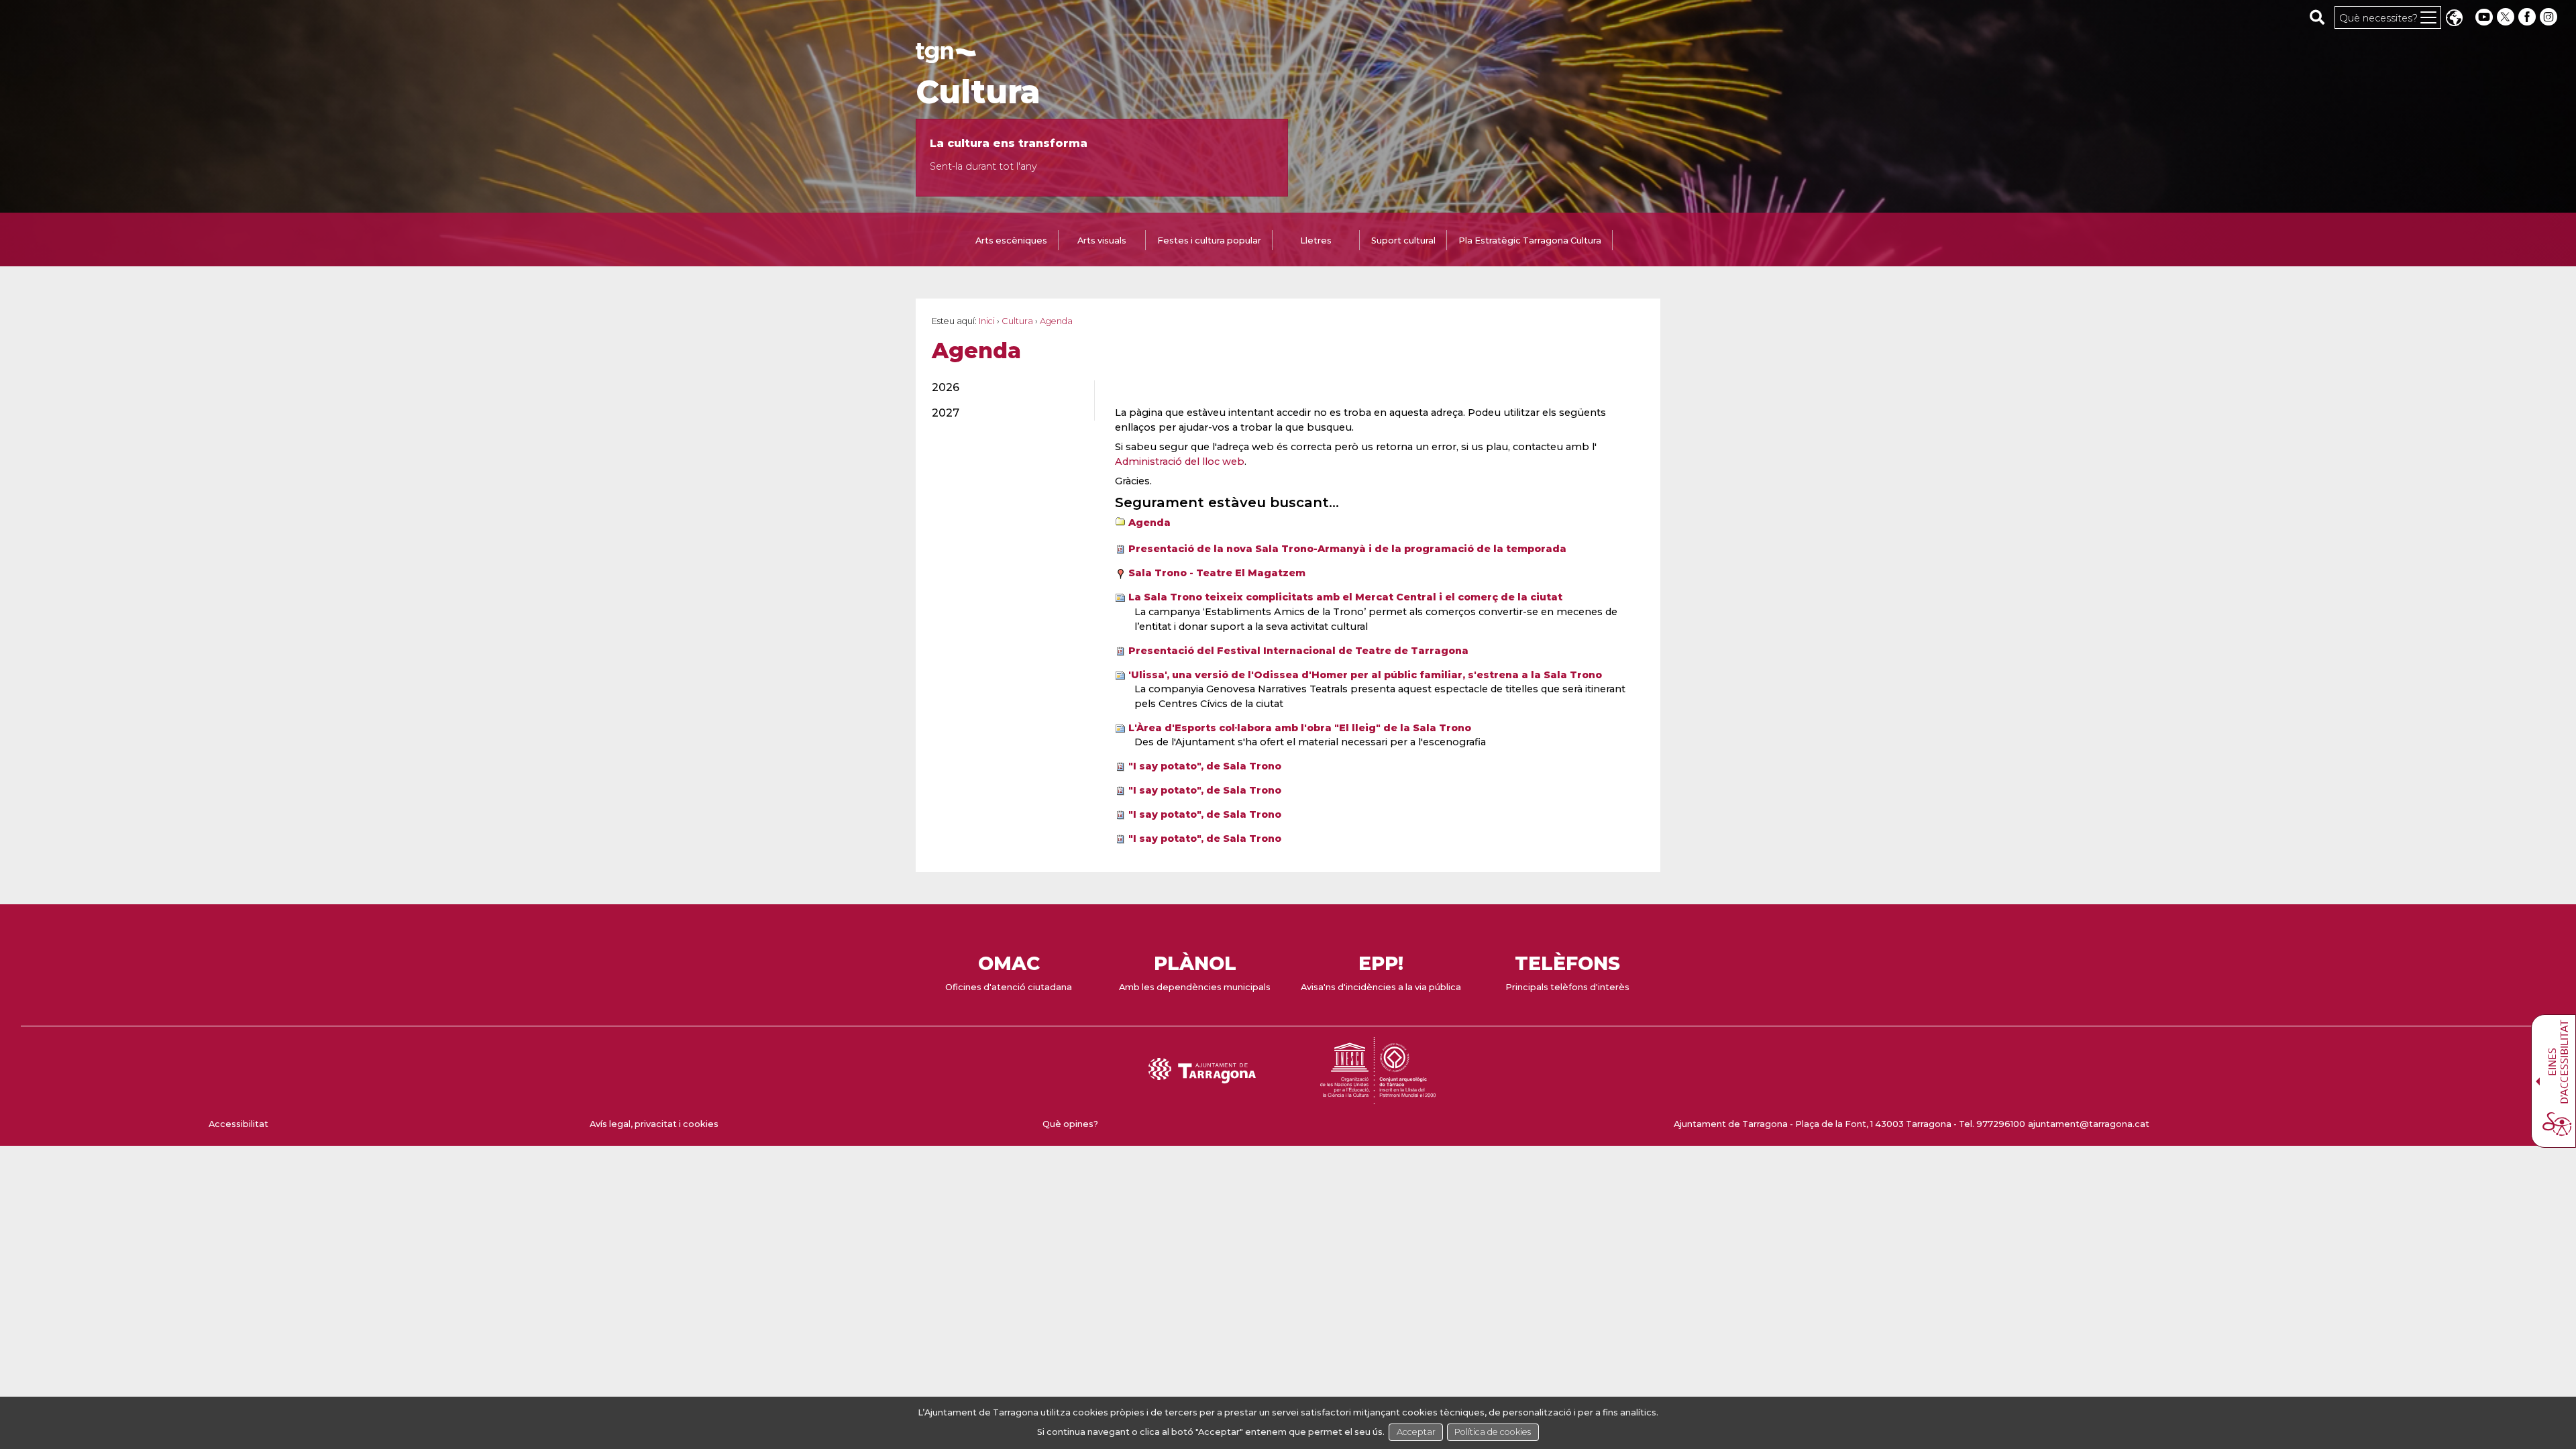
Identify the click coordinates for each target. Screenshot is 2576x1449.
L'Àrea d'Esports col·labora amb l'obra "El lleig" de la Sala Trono (1300, 728)
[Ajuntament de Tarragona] (946, 57)
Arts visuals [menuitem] (1102, 240)
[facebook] (2528, 17)
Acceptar (1416, 1432)
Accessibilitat (238, 1124)
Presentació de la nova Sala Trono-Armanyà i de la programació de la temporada (1347, 549)
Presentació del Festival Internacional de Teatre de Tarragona (1298, 651)
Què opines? (1070, 1124)
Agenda (1149, 523)
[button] (2454, 19)
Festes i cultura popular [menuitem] (1209, 240)
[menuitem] (1005, 388)
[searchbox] (2317, 17)
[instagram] (2550, 17)
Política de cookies (1493, 1432)
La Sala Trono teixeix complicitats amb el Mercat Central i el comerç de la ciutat (1345, 597)
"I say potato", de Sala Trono (1205, 766)
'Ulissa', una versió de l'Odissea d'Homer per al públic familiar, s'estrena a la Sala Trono (1365, 675)
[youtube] (2484, 17)
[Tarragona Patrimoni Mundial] (1378, 1098)
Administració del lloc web (1180, 462)
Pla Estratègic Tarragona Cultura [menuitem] (1530, 240)
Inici (987, 321)
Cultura (978, 92)
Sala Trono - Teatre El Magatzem (1217, 573)
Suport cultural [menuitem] (1403, 240)
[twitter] (2507, 17)
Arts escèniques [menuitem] (1011, 240)
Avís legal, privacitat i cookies (654, 1124)
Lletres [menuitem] (1316, 240)
